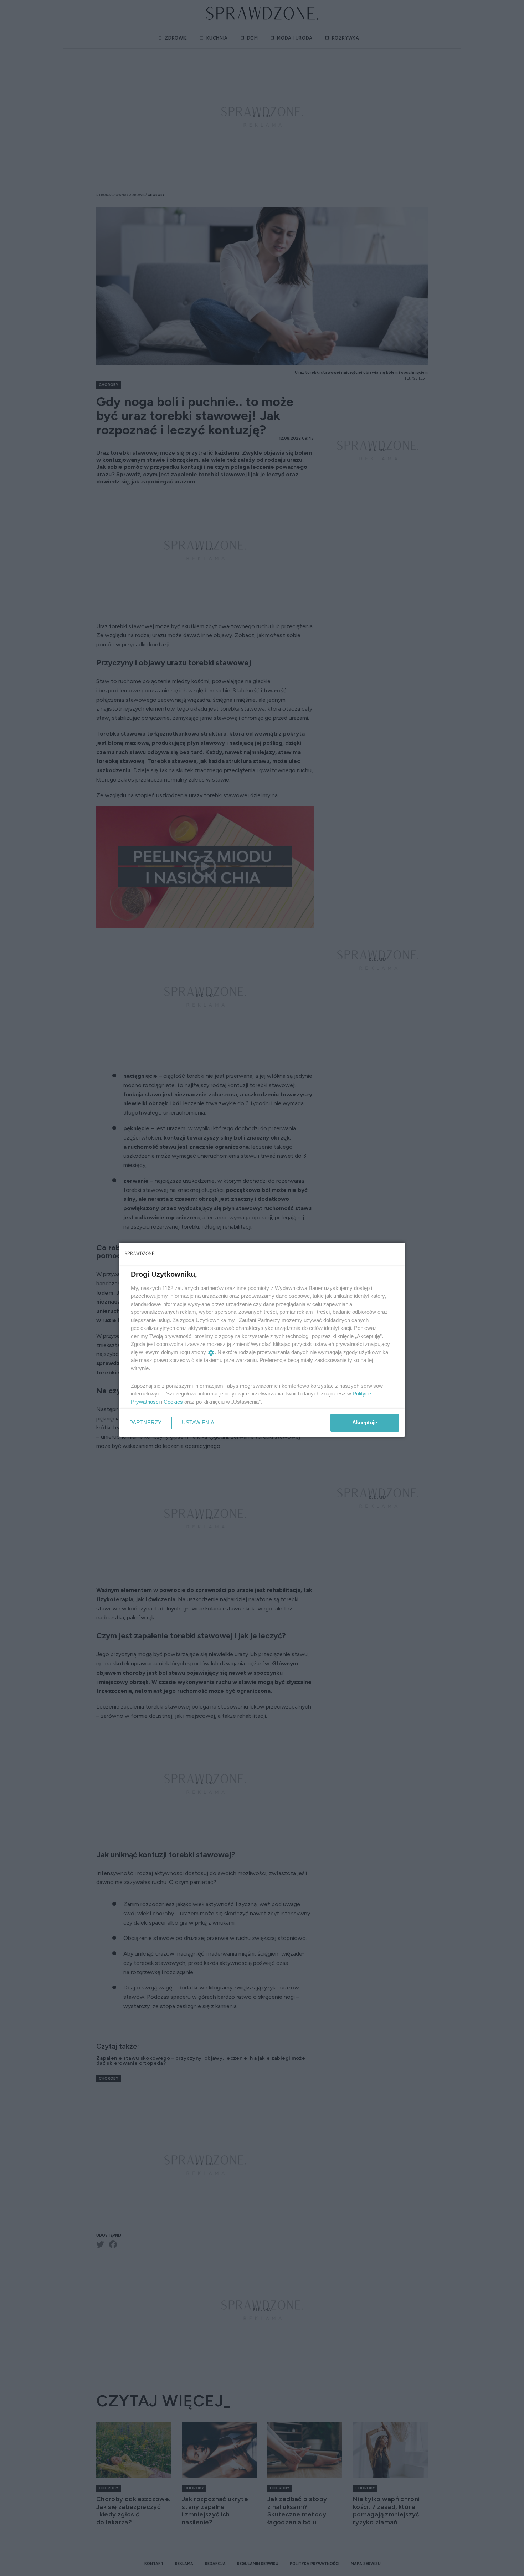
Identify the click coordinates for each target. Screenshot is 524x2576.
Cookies (173, 1402)
